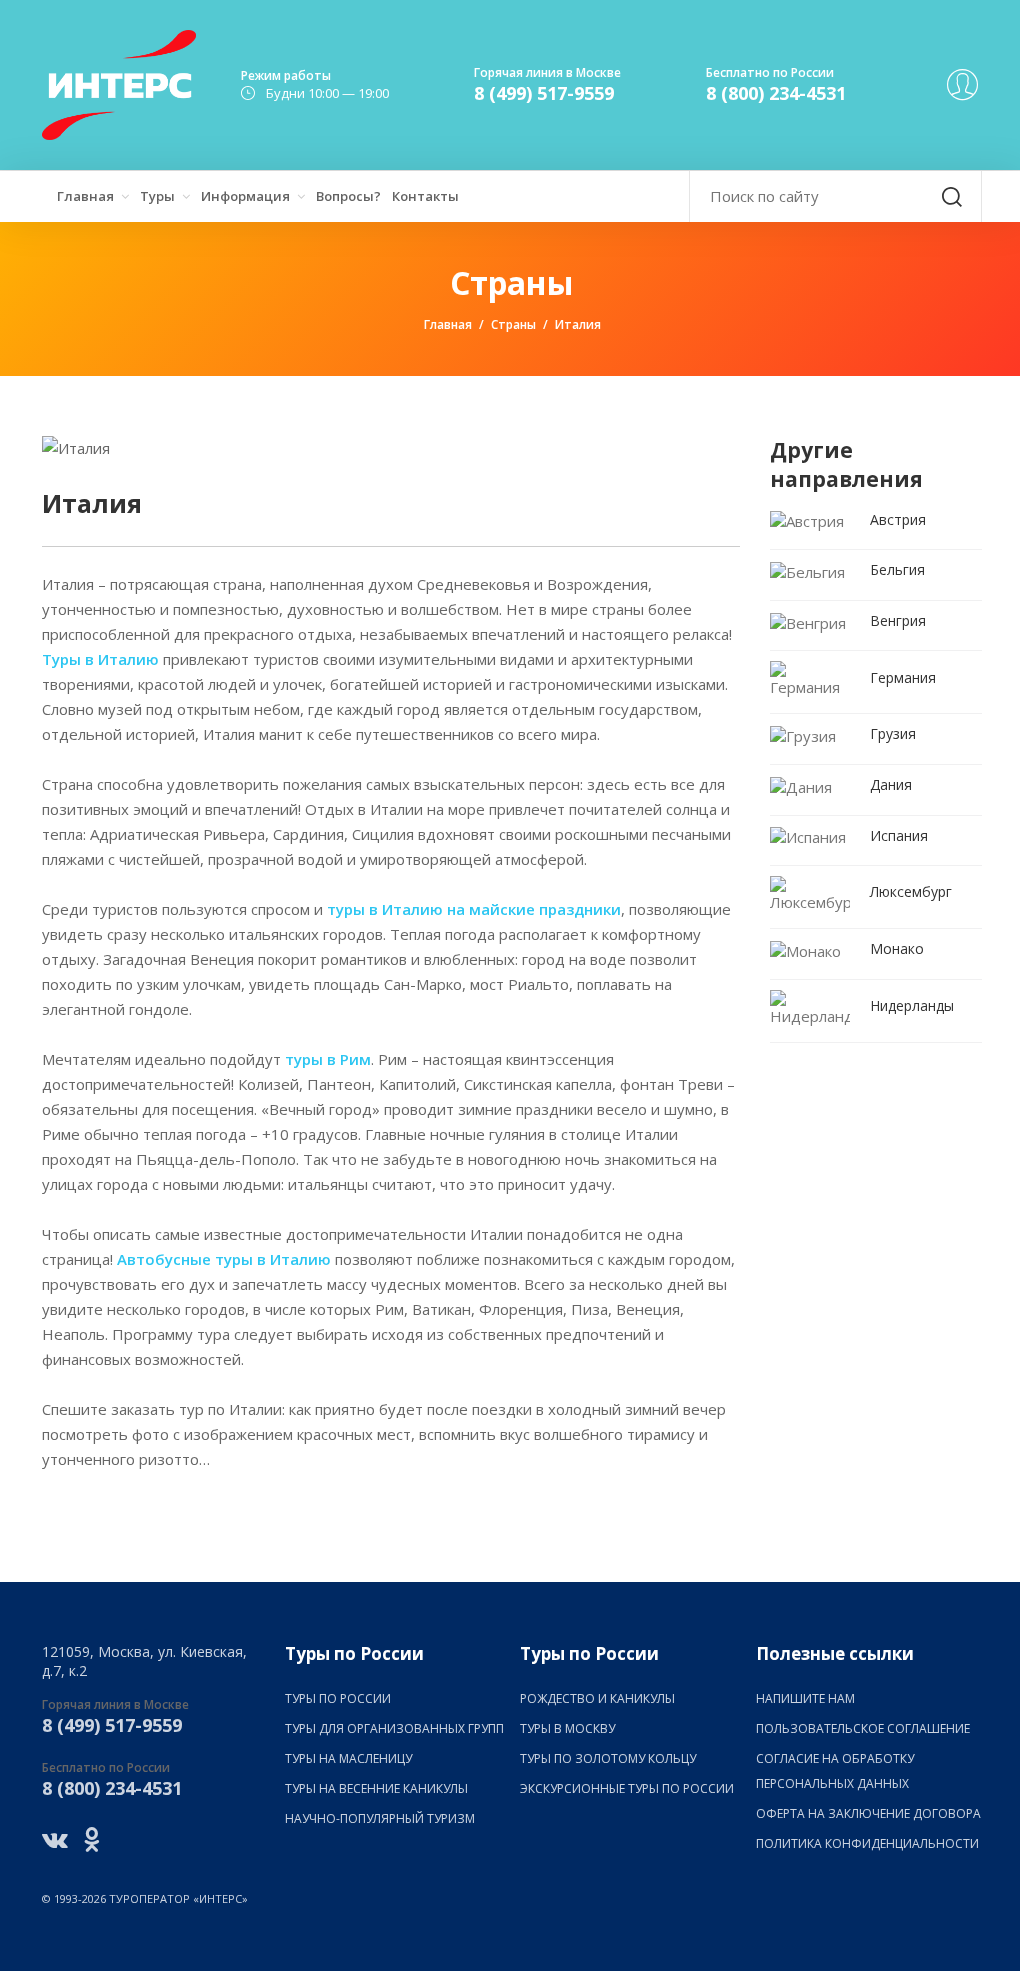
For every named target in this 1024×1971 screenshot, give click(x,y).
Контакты (425, 196)
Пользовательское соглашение (863, 1728)
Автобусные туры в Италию (224, 1259)
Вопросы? (348, 196)
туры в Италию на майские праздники (474, 909)
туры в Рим (328, 1059)
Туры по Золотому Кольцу (608, 1758)
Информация (245, 196)
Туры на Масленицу (348, 1758)
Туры (157, 196)
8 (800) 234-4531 (776, 93)
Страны (513, 324)
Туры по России (338, 1698)
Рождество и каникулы (597, 1698)
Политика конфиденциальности (867, 1843)
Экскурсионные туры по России (627, 1788)
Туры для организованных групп (394, 1728)
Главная (85, 196)
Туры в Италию (100, 659)
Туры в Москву (567, 1728)
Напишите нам (805, 1698)
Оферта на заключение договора (868, 1813)
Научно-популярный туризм (380, 1818)
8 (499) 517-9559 (544, 93)
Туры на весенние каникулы (376, 1788)
